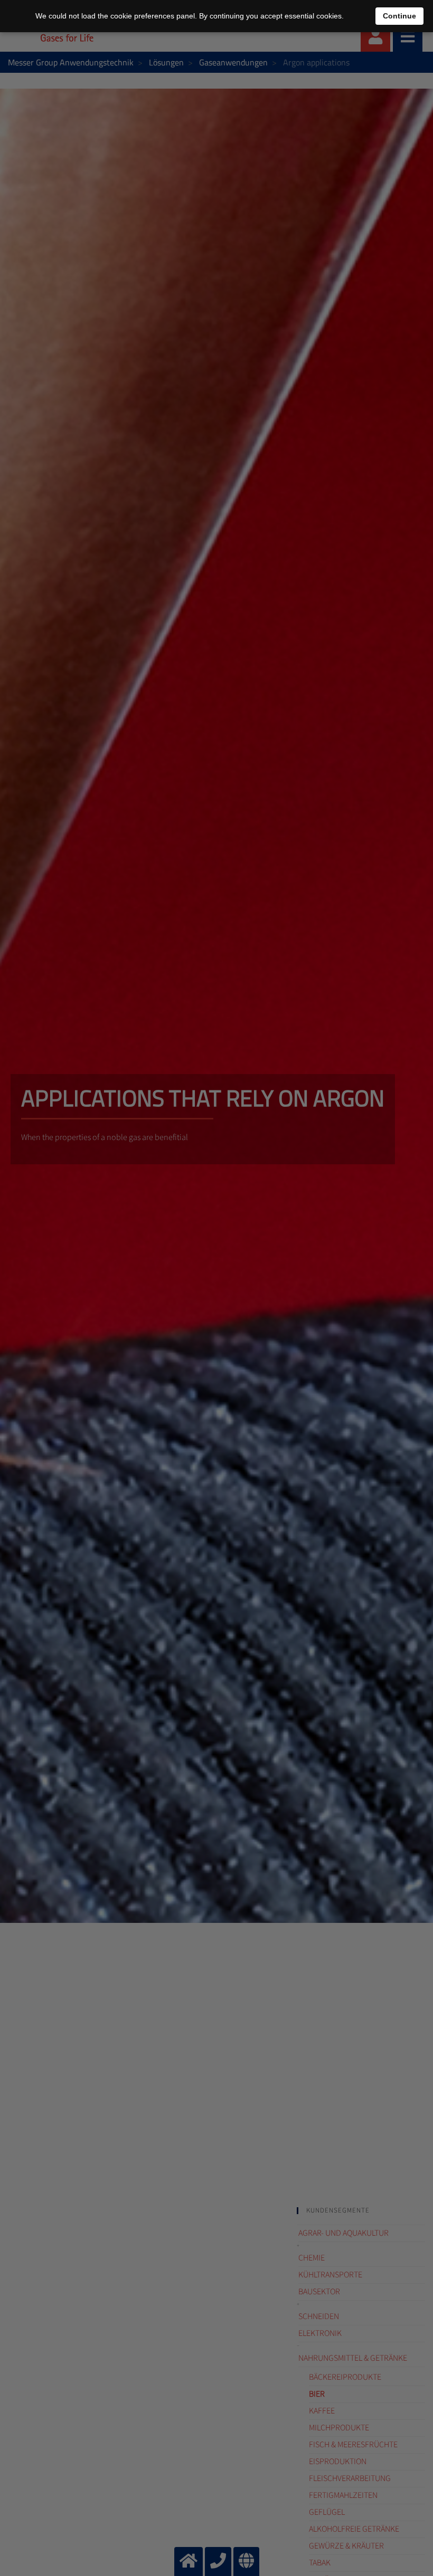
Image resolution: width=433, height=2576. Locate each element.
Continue (399, 16)
